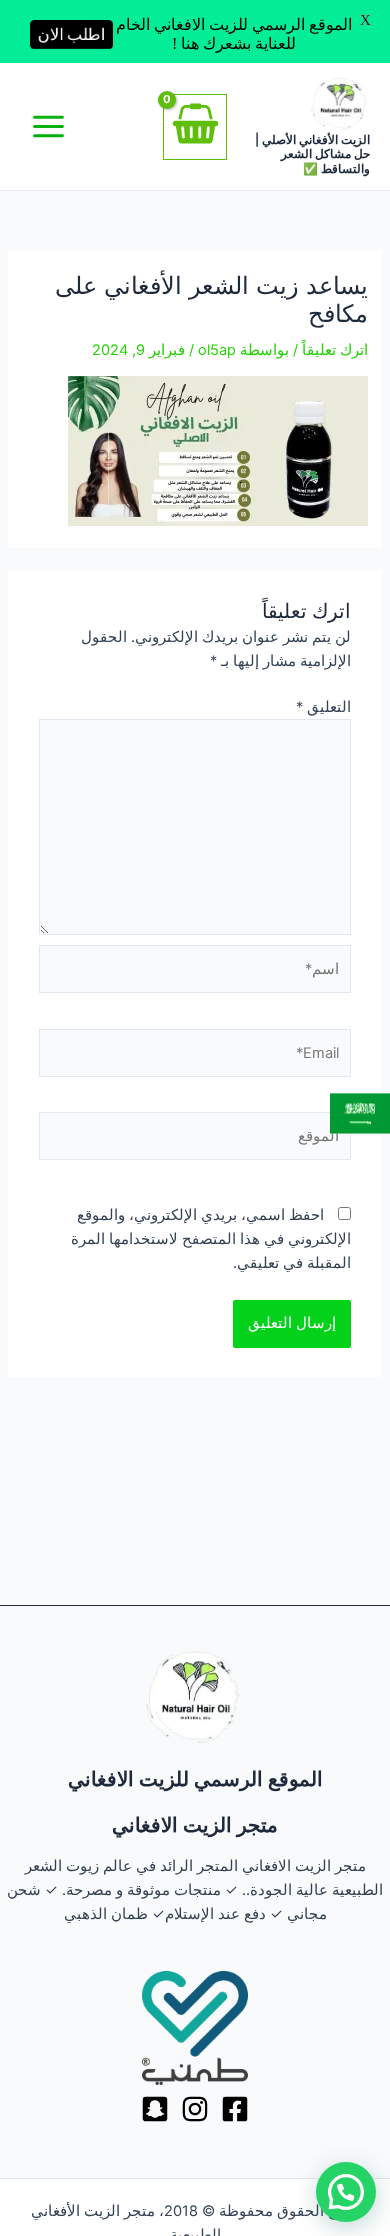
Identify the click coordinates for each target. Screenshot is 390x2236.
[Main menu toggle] (48, 126)
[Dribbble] (195, 2109)
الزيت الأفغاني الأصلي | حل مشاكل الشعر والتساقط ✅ (312, 154)
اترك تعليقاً (335, 350)
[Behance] (155, 2109)
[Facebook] (235, 2109)
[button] (346, 2192)
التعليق (323, 707)
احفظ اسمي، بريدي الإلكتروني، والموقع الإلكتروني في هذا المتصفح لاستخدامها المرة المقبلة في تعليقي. (211, 1239)
